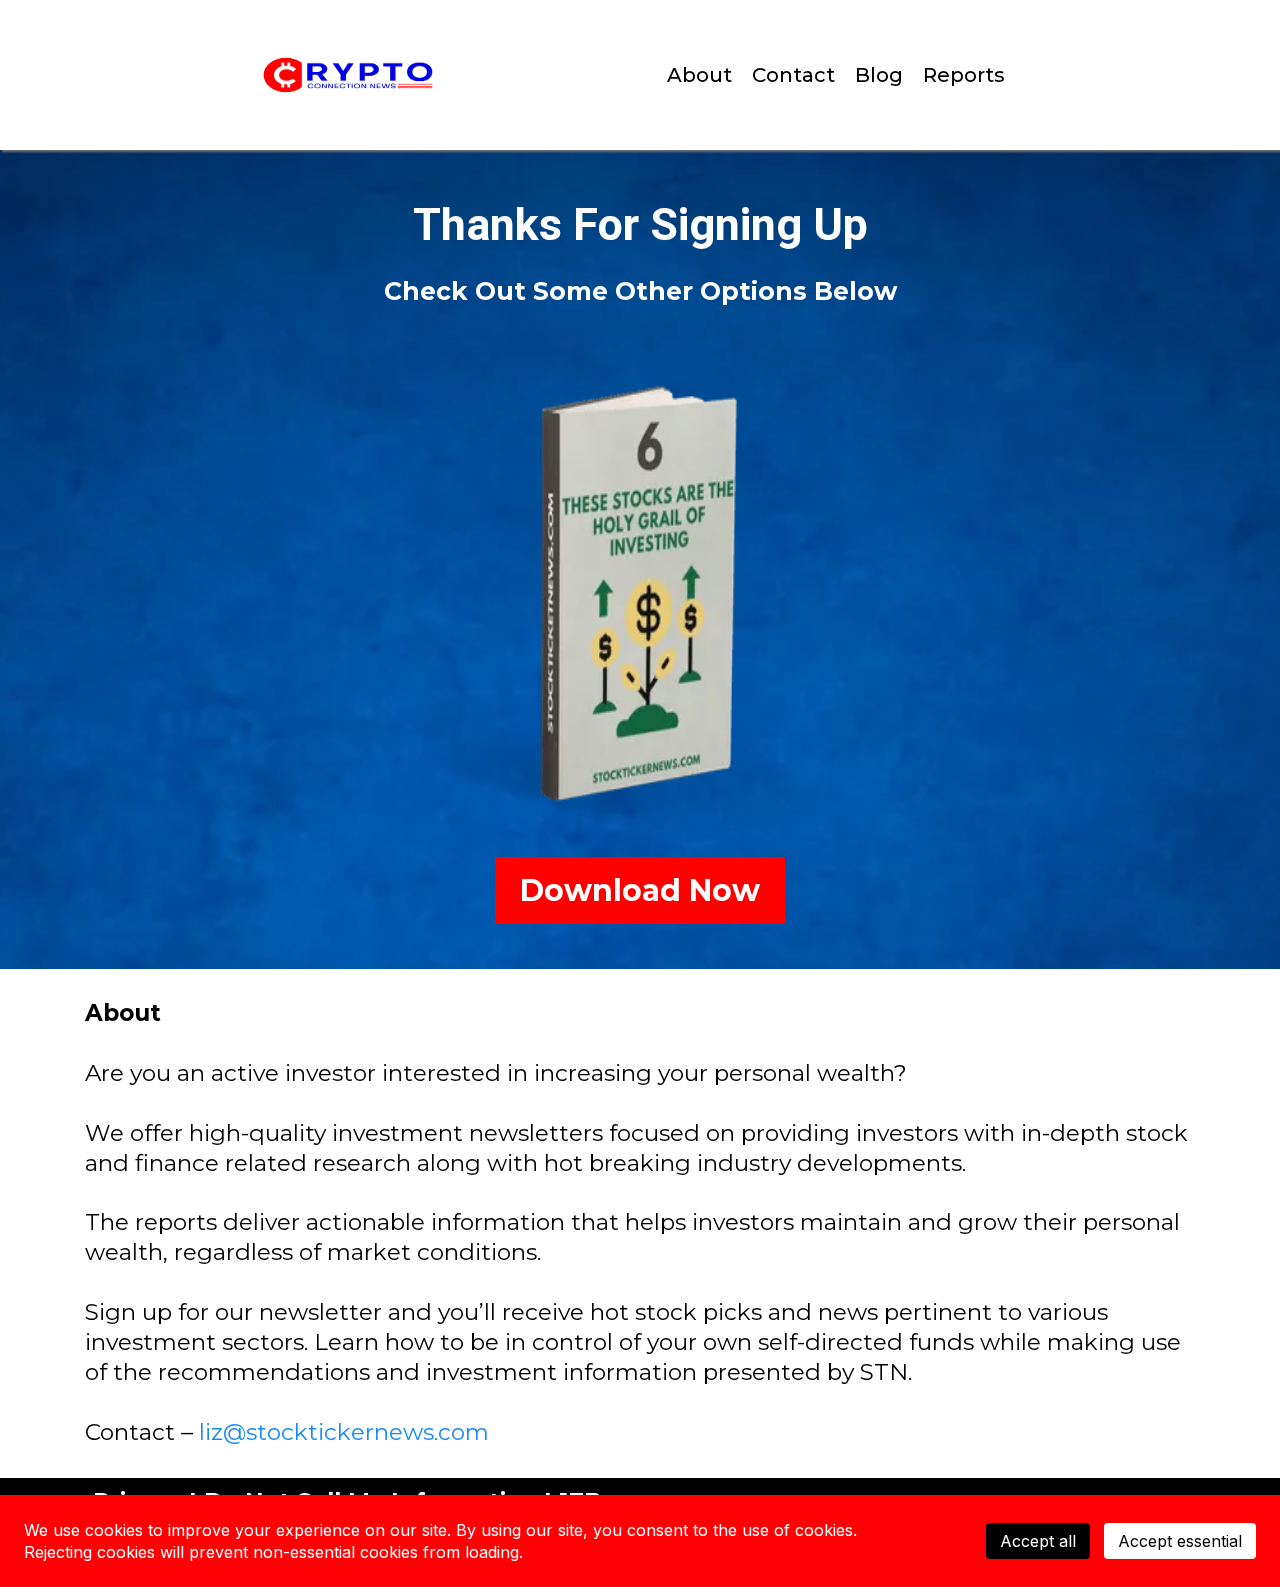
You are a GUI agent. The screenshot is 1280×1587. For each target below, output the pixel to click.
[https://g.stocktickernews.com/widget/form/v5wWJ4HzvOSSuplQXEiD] (640, 597)
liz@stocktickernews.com (344, 1432)
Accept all (1038, 1541)
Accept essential (1180, 1541)
